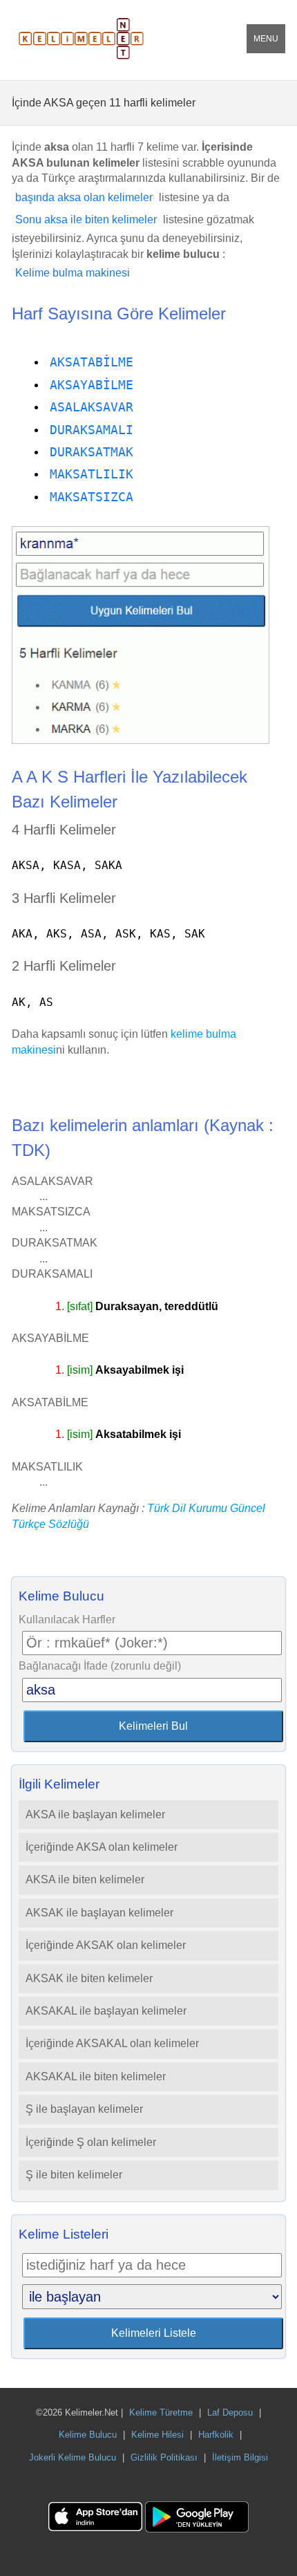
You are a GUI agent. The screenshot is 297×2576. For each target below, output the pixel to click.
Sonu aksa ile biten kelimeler (86, 220)
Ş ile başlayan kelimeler (84, 2109)
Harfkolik (216, 2435)
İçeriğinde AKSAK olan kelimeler (106, 1945)
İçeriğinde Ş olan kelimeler (91, 2142)
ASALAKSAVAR (92, 407)
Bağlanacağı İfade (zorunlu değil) (100, 1666)
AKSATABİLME (92, 362)
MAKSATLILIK (92, 474)
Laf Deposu (230, 2412)
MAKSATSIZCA (92, 497)
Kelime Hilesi (157, 2435)
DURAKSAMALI (92, 430)
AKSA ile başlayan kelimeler (95, 1814)
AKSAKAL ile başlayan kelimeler (106, 2011)
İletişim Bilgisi (240, 2457)
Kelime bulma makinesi (73, 273)
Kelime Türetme (161, 2412)
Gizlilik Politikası (164, 2457)
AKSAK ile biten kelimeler (89, 1978)
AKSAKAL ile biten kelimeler (96, 2076)
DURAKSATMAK (92, 452)
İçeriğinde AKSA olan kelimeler (102, 1847)
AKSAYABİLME (92, 385)
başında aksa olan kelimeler (84, 197)
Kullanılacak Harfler (67, 1620)
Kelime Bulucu (88, 2435)
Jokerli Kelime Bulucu (73, 2457)
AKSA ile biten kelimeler (85, 1879)
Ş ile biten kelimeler (74, 2175)
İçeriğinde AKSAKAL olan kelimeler (112, 2043)
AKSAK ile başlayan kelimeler (99, 1913)
